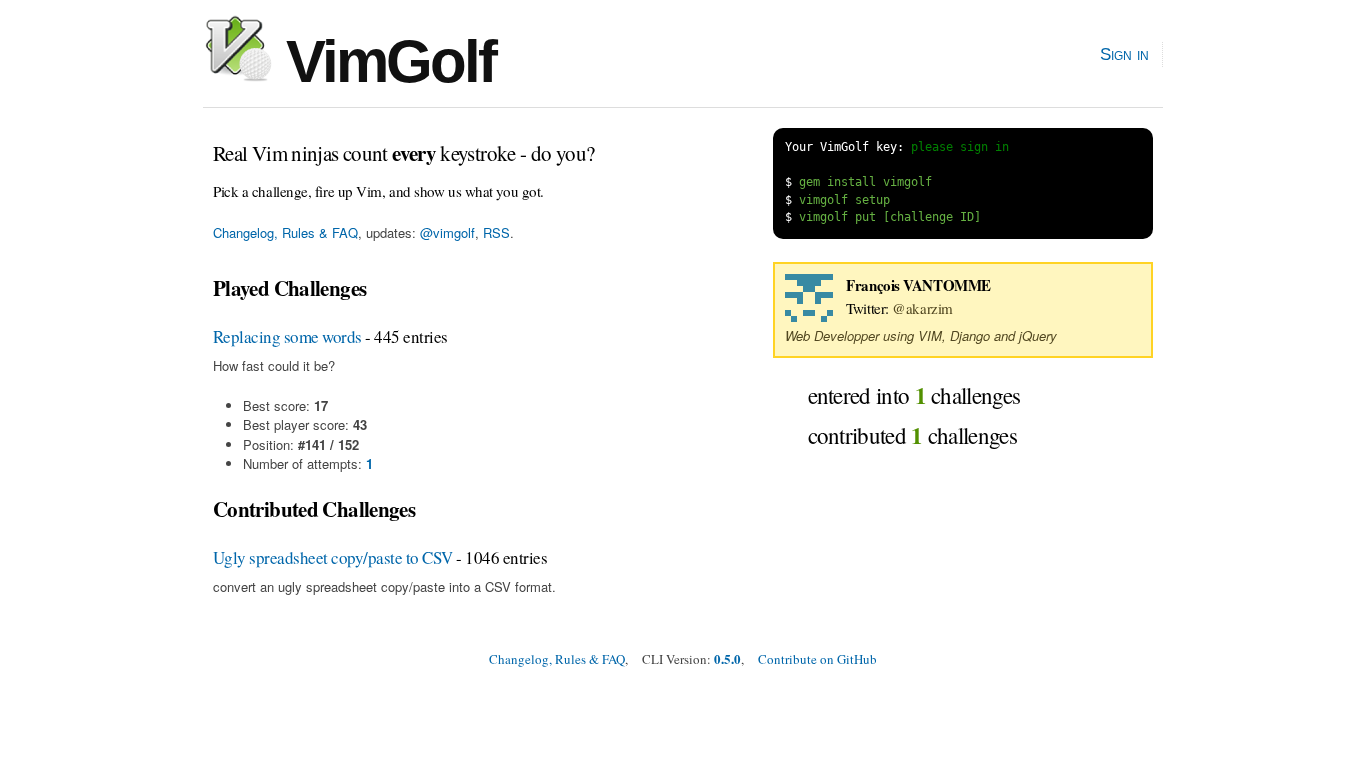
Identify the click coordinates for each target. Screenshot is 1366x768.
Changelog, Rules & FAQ (285, 232)
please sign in (960, 147)
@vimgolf (447, 232)
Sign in (1124, 54)
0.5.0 (727, 658)
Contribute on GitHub (817, 659)
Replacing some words (287, 336)
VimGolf (383, 61)
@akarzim (922, 308)
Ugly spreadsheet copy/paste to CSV (333, 557)
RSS (496, 232)
